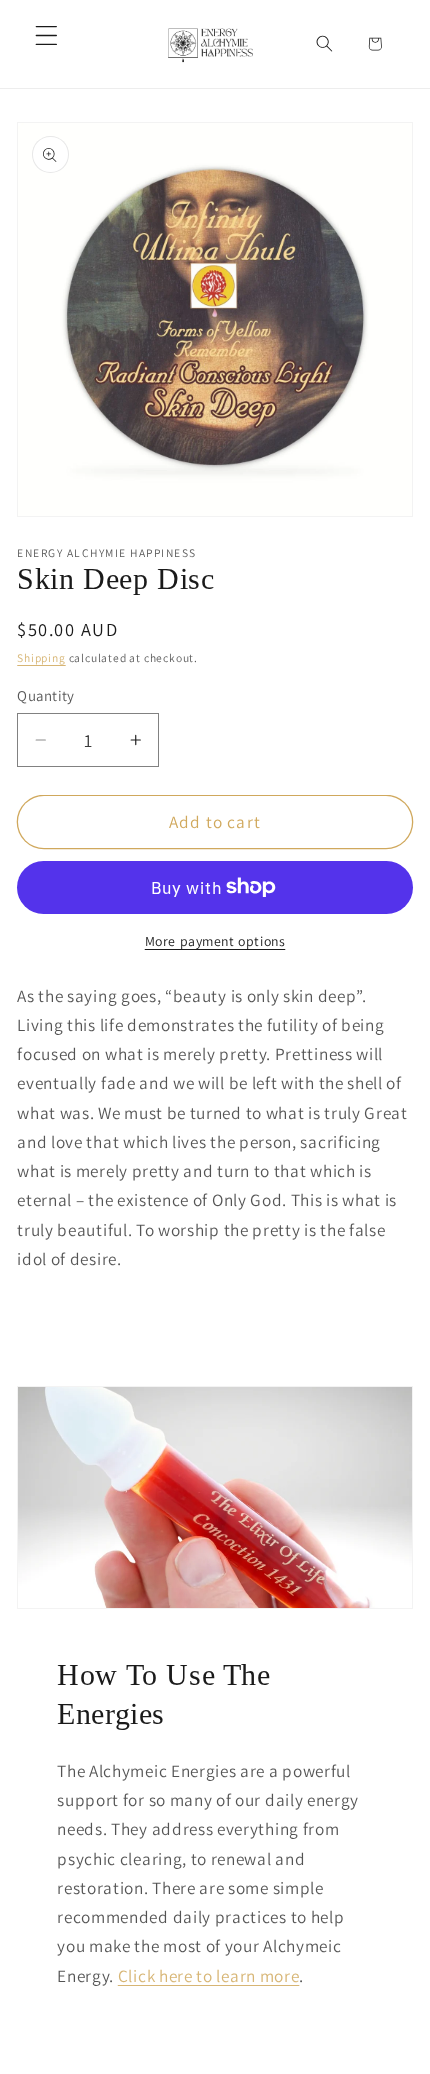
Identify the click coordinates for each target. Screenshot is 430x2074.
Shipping (41, 657)
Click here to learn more (209, 1975)
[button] (46, 35)
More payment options (215, 941)
